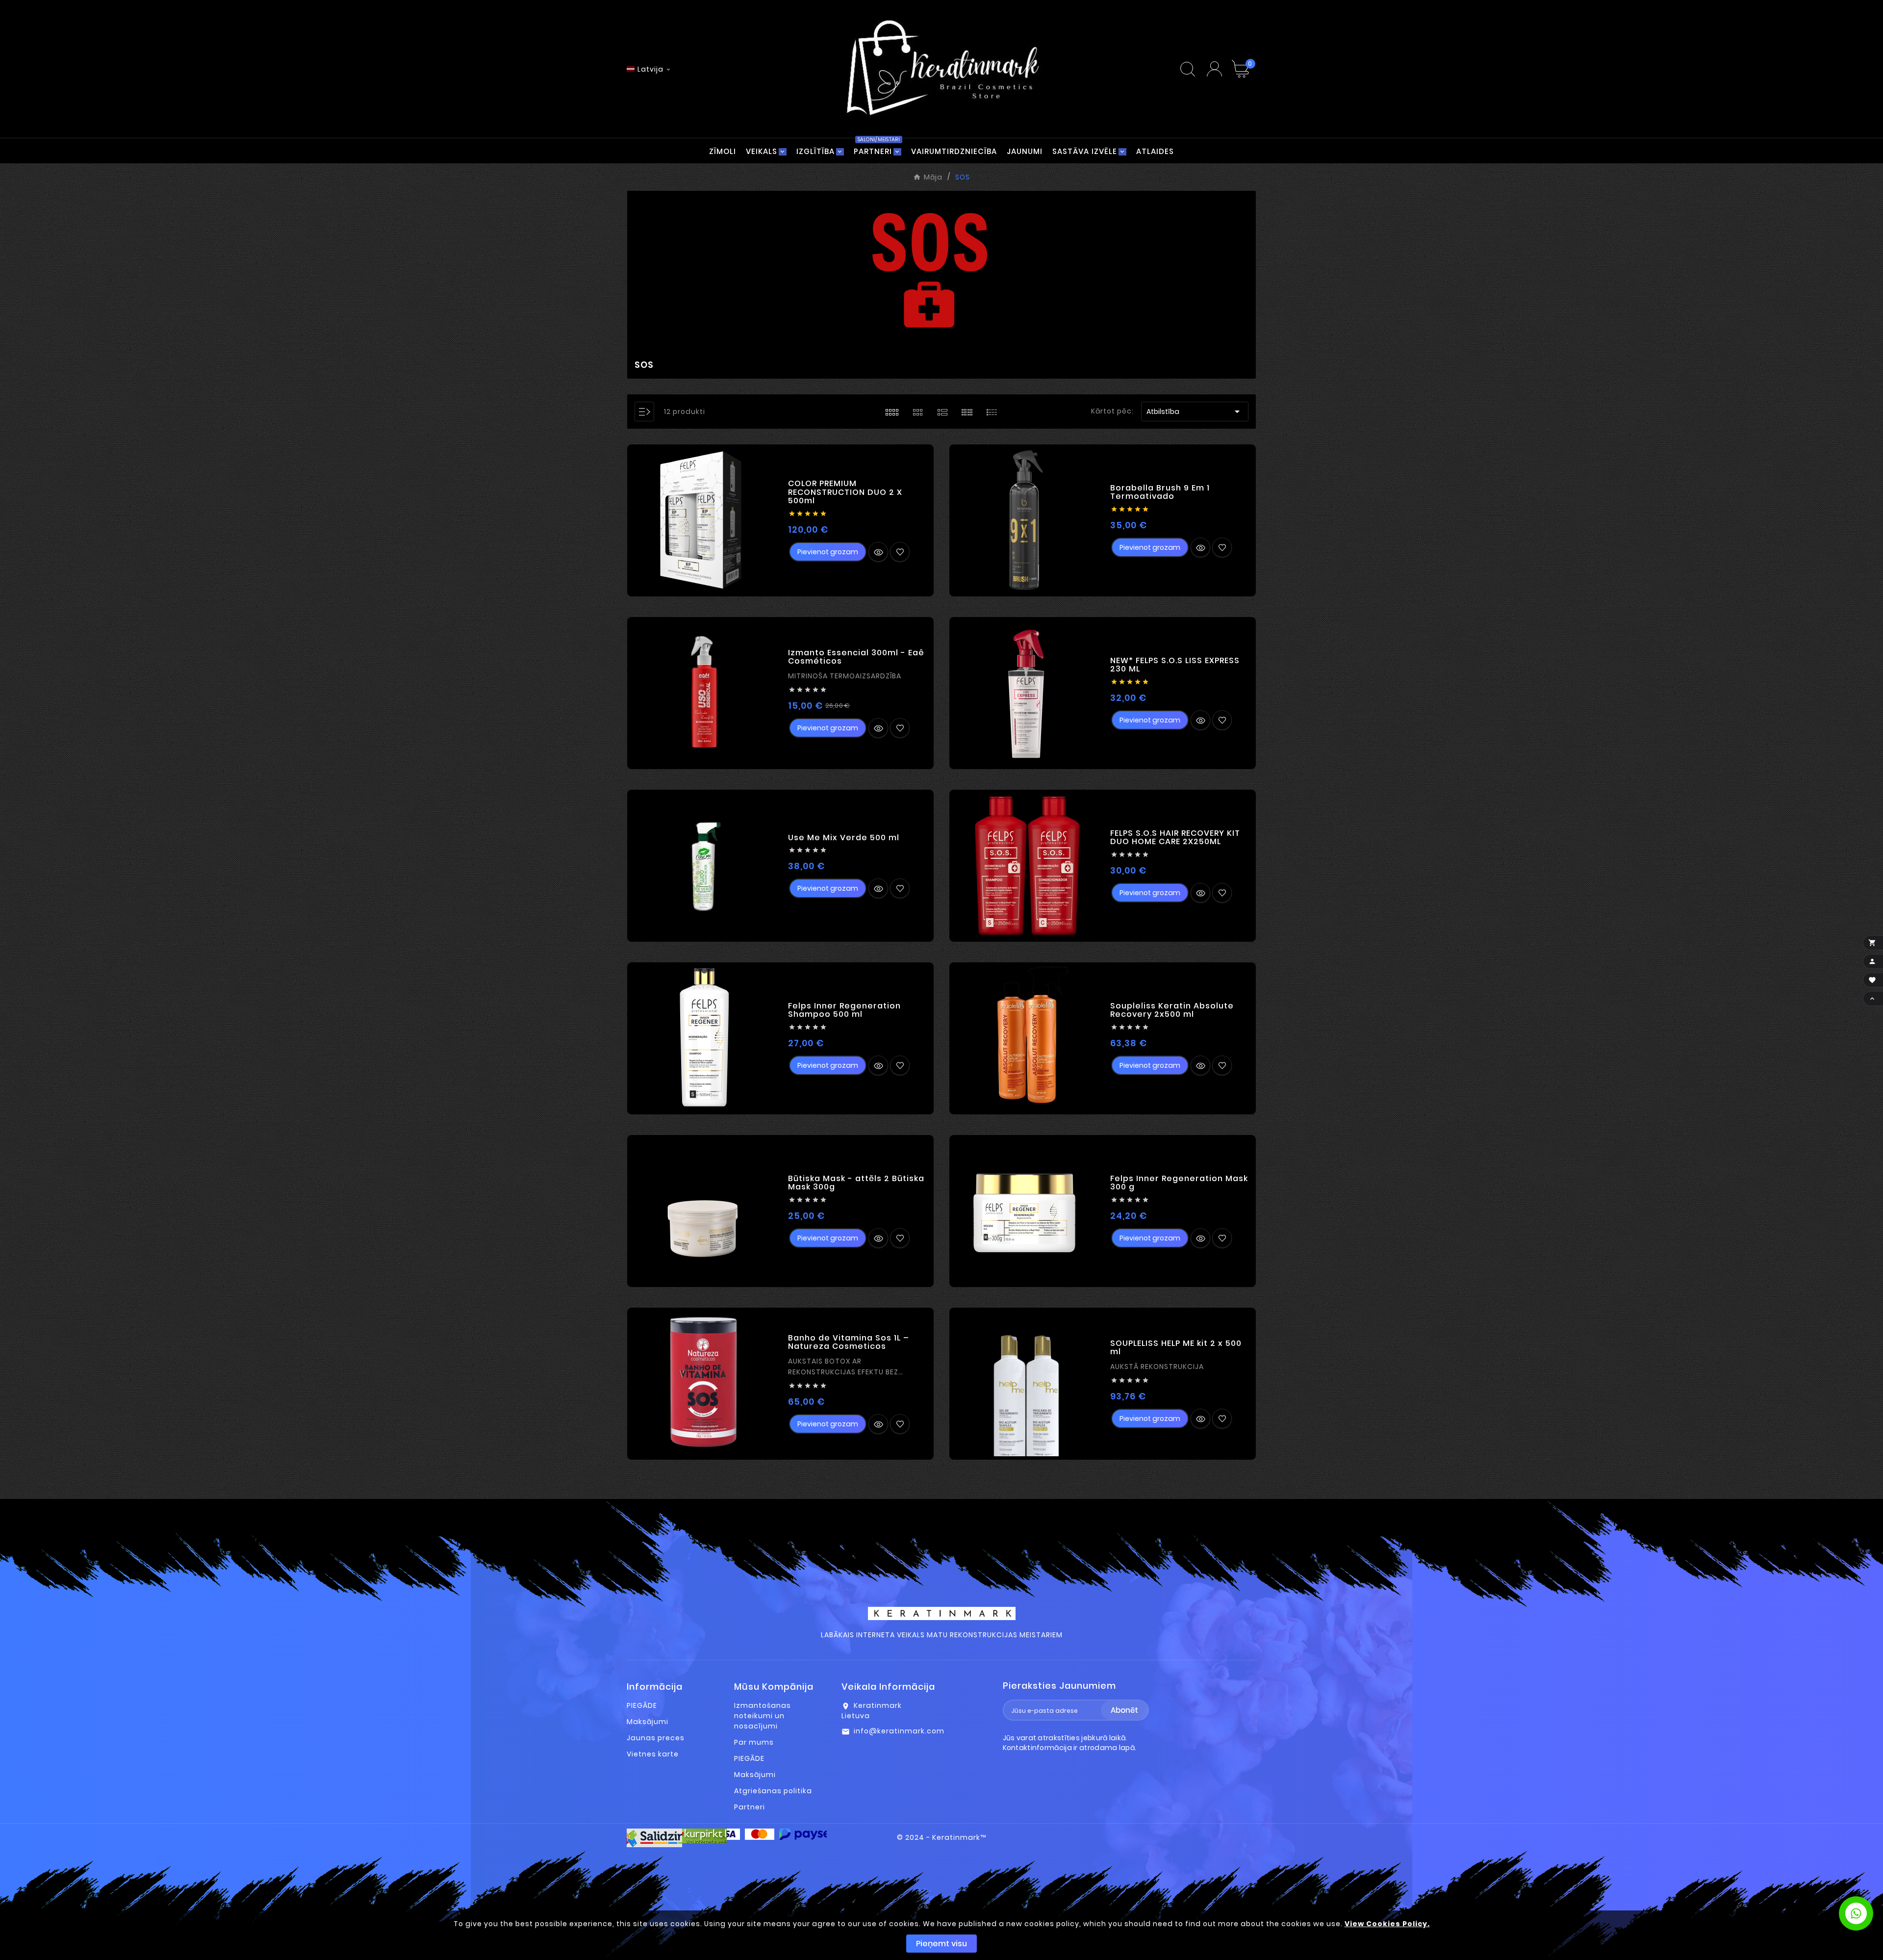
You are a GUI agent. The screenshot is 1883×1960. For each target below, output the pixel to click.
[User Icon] (1214, 69)
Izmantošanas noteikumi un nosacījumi (763, 1716)
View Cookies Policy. (1387, 1924)
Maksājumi (648, 1722)
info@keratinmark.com (899, 1731)
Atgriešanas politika (773, 1791)
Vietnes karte (653, 1754)
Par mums (754, 1742)
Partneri (750, 1807)
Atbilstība (1195, 412)
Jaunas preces (656, 1738)
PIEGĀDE (642, 1705)
